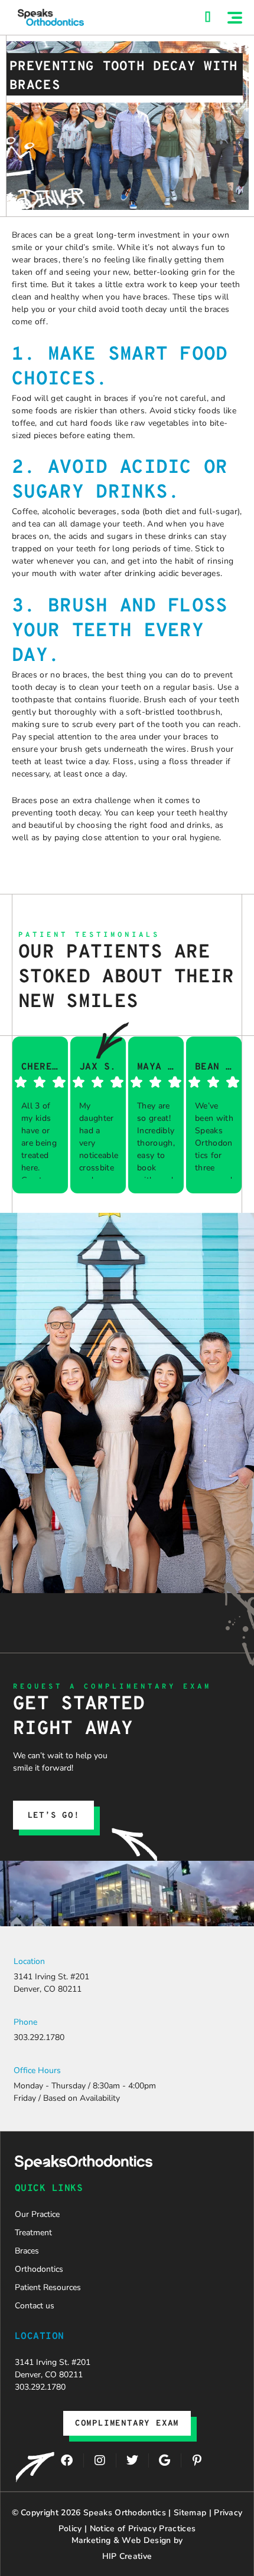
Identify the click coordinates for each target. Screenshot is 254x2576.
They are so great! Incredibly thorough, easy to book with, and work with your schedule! (157, 1139)
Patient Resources (48, 2287)
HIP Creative (127, 2556)
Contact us (35, 2306)
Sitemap (190, 2513)
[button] (235, 18)
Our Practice (37, 2214)
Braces (27, 2251)
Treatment (33, 2233)
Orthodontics (39, 2269)
